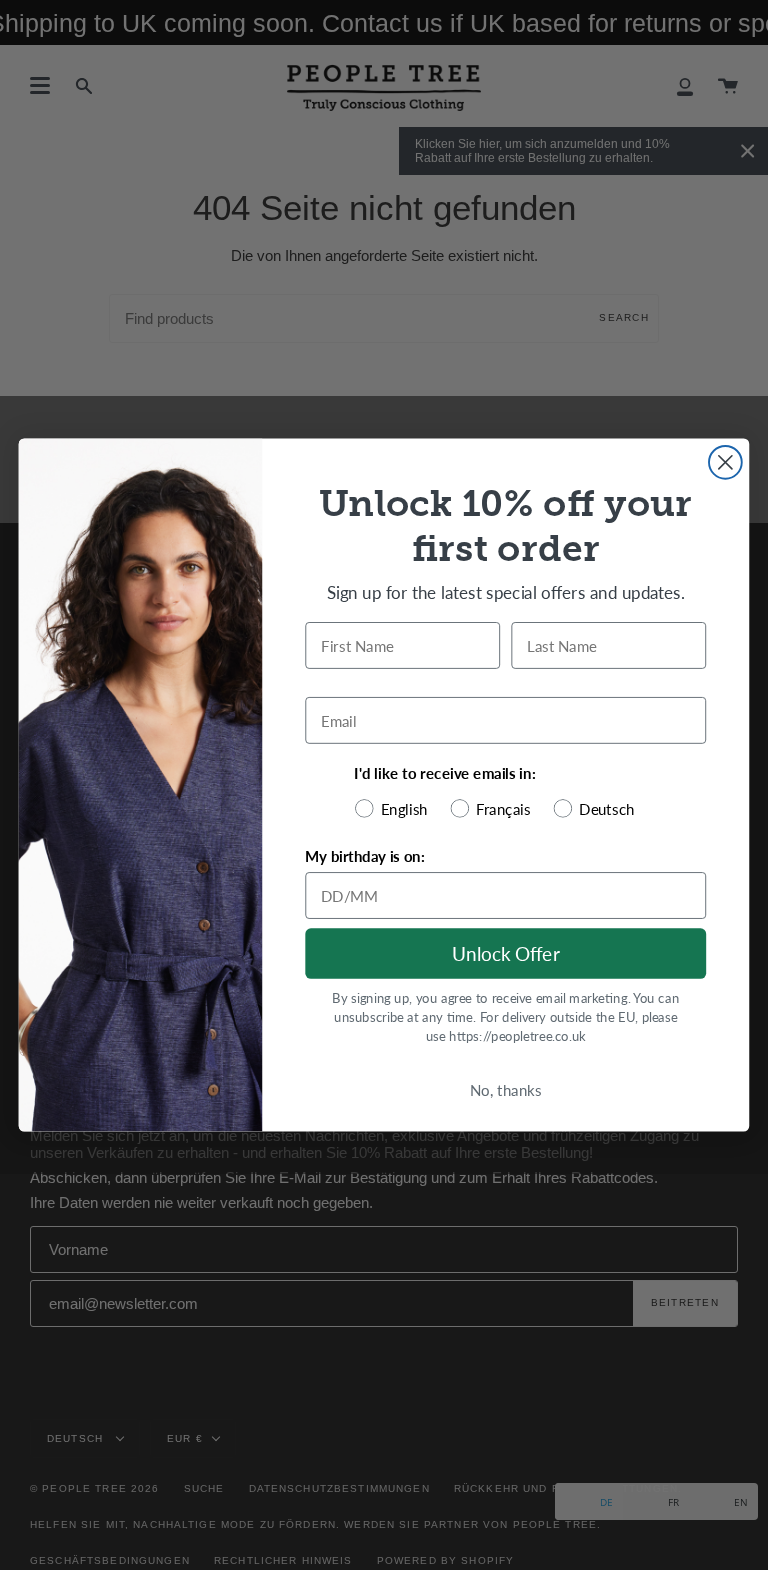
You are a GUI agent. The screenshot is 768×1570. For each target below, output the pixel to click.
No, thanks (505, 1090)
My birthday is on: (364, 856)
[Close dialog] (725, 462)
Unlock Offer (505, 953)
